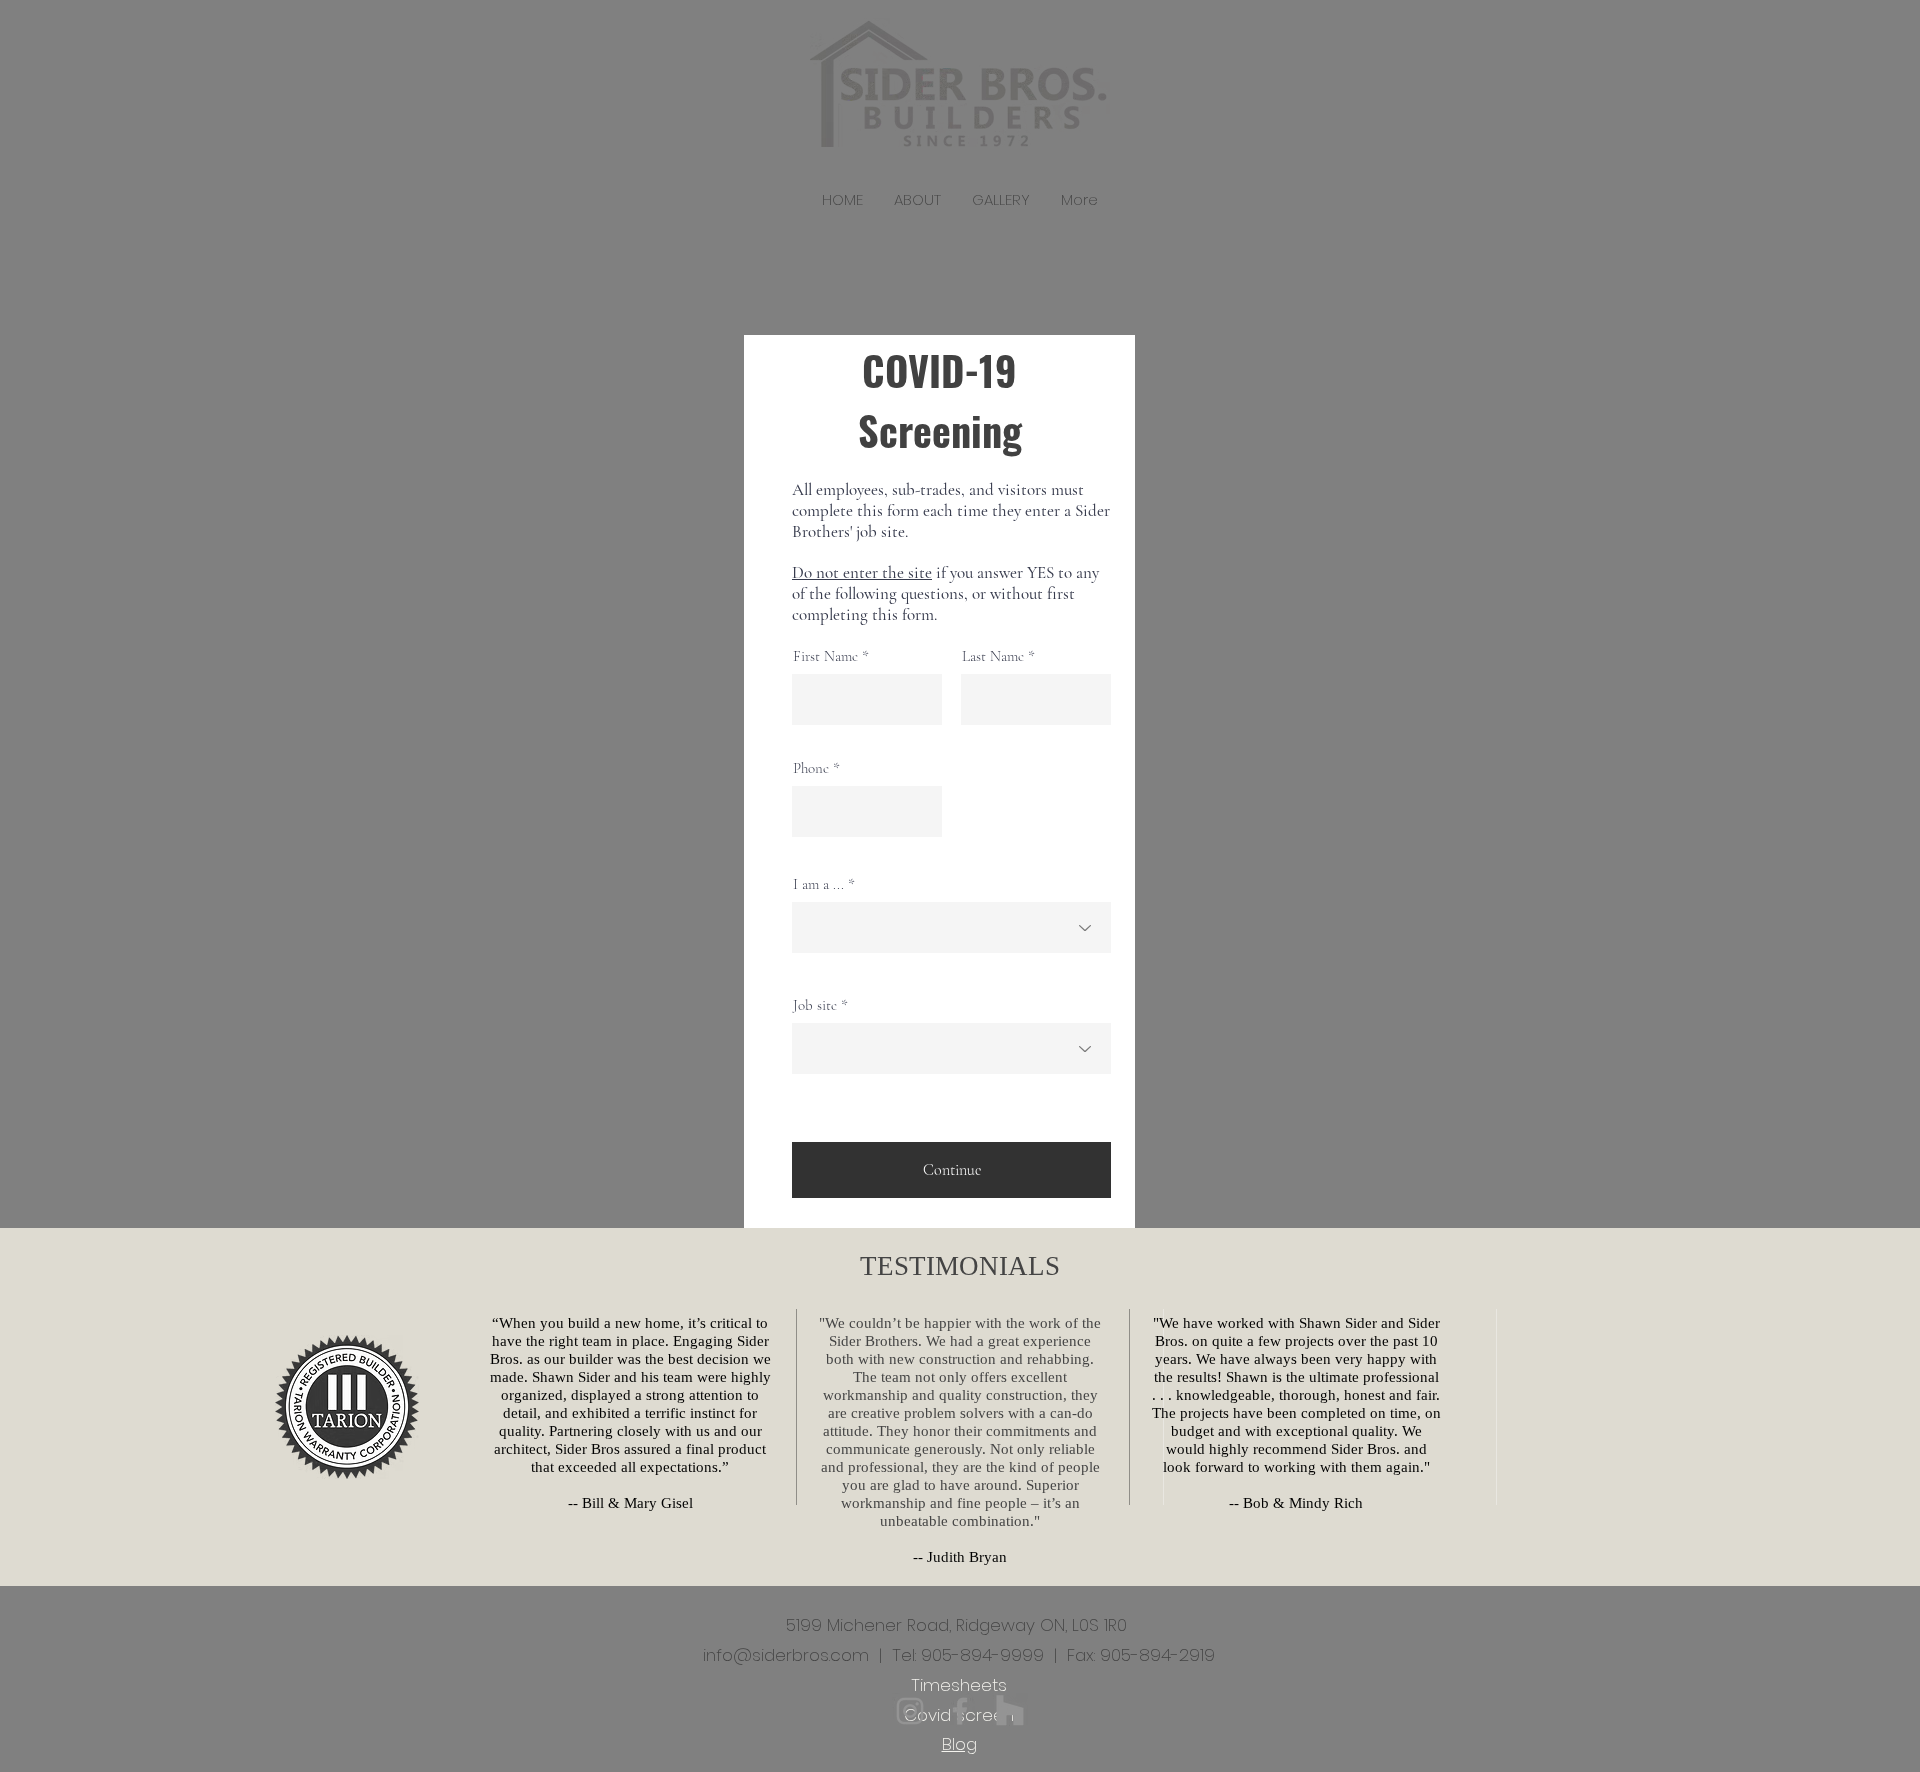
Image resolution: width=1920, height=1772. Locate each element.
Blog (959, 1744)
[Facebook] (960, 1711)
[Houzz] (1010, 1711)
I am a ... (818, 884)
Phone (811, 768)
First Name (825, 656)
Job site (815, 1005)
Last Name (993, 656)
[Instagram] (910, 1711)
